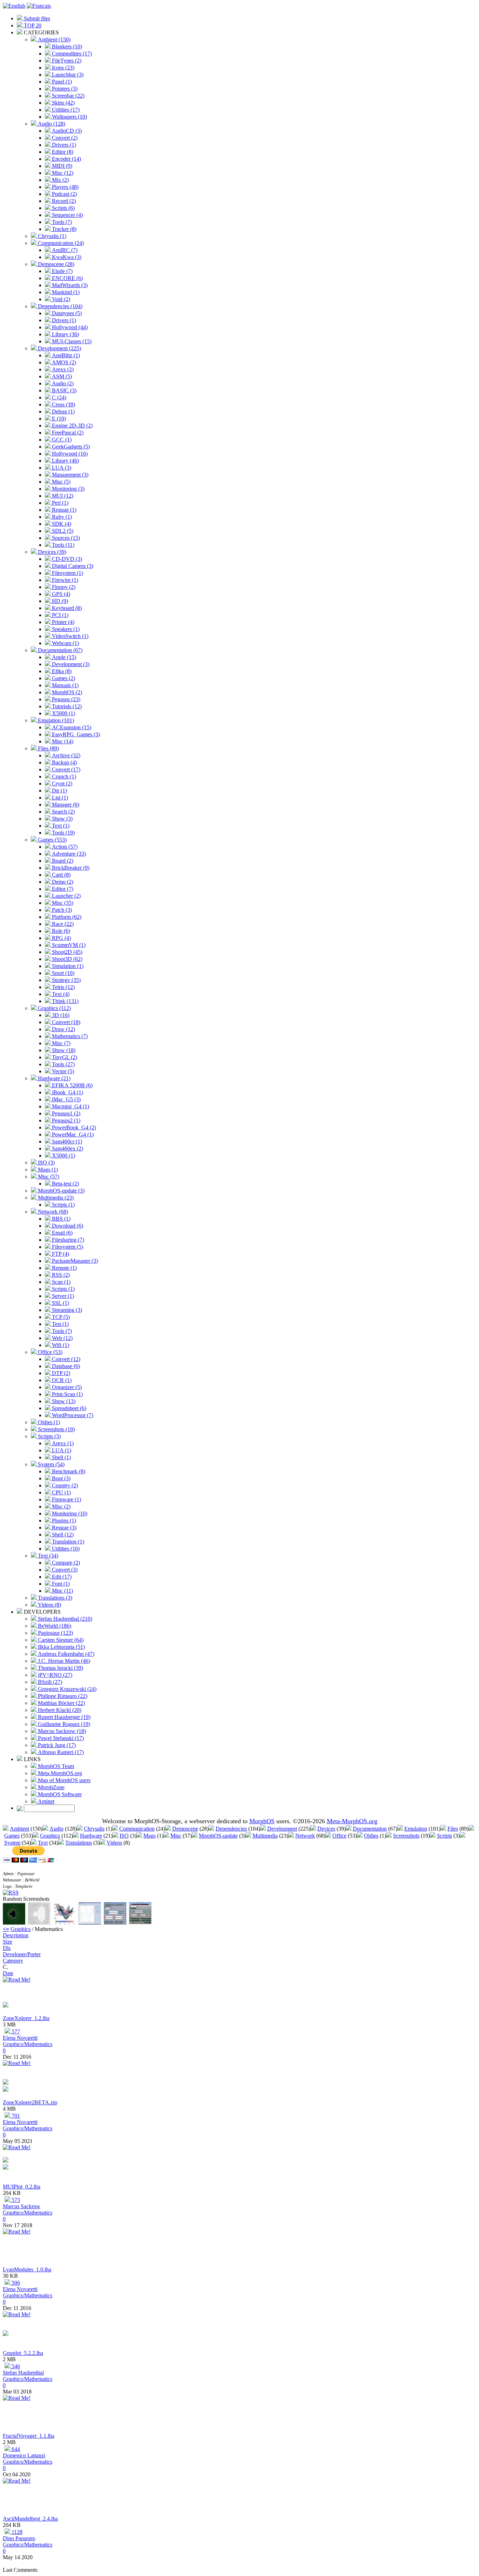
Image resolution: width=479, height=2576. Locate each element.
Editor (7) (62, 889)
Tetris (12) (63, 987)
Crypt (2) (61, 784)
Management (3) (69, 475)
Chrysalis (94, 1829)
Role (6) (60, 931)
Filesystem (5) (67, 1247)
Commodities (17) (71, 54)
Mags (150, 1836)
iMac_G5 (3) (66, 1099)
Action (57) (64, 847)
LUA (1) (61, 1450)
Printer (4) (62, 622)
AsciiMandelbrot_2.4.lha (30, 2519)
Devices (326, 1829)
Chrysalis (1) (51, 236)
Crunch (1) (63, 776)
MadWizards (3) (69, 285)
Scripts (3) (49, 1436)
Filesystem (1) (67, 573)
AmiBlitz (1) (65, 355)
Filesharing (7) (67, 1240)
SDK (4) (61, 524)
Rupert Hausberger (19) (63, 1717)
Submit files (36, 18)
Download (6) (67, 1226)
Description (16, 1935)
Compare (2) (65, 1563)
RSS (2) (60, 1275)
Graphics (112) (54, 1008)
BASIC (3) (63, 390)
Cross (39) (63, 404)
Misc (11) (62, 1591)
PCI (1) (59, 615)
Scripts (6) (63, 208)
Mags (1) (47, 1170)
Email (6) (62, 1233)
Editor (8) (62, 152)
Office (339, 1836)
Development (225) (59, 348)
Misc (176, 1836)
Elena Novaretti (20, 2038)
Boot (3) (60, 1478)
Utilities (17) (65, 110)
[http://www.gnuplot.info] (6, 2334)
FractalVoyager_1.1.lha (29, 2436)
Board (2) (62, 861)
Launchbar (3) (67, 75)
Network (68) (52, 1212)
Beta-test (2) (65, 1184)
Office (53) (49, 1352)
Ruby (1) (61, 517)
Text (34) (47, 1556)
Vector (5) (62, 1071)
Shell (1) (61, 1457)
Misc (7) (60, 1043)
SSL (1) (60, 1303)
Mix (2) (60, 180)
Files (453, 1829)
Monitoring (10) (69, 1513)
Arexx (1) (62, 1443)
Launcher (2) (66, 896)
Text (43, 1843)
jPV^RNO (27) (54, 1675)
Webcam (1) (65, 643)
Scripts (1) (63, 1205)
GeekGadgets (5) (70, 447)
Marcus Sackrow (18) (61, 1731)
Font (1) (60, 1584)
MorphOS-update (218, 1836)
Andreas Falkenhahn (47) (65, 1654)
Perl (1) (59, 503)
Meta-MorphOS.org (59, 1773)
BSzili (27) (49, 1682)
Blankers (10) (66, 47)
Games (12, 1836)
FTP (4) (60, 1254)
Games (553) (52, 840)
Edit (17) (61, 1577)
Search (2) (63, 812)
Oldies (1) (48, 1422)
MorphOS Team (55, 1766)
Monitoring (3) (68, 489)
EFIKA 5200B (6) (72, 1085)
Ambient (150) (53, 39)
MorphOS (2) (66, 692)
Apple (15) (63, 657)
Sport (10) (62, 973)
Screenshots (406, 1836)
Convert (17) (65, 769)
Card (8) (60, 875)
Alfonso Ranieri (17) (60, 1752)
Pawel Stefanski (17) (60, 1738)
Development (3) (70, 664)
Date (8, 1973)
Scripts (444, 1836)
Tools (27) (63, 1064)
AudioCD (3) (66, 131)
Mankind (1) (65, 292)
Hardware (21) (53, 1078)
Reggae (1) (63, 510)
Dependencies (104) (59, 306)
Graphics (50, 1836)
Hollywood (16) (69, 454)
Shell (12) (62, 1535)
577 (15, 2031)
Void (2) (60, 299)
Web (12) (62, 1338)
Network (305, 1836)
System (12, 1843)
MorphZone (50, 1787)
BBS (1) (60, 1219)
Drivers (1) (63, 145)
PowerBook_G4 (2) (73, 1127)
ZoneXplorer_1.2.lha (26, 2018)
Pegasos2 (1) (65, 1120)
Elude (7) (62, 271)
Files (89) (48, 748)
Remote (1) (64, 1268)
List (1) (59, 798)
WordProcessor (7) (72, 1415)
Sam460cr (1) (66, 1141)
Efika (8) (61, 671)
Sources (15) (65, 538)
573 (15, 2200)
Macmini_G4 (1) (70, 1106)
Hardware (91, 1836)
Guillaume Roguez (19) (63, 1724)
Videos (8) (49, 1605)
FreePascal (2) (67, 433)
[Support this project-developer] (6, 2006)
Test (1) (60, 1324)
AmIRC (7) (64, 250)
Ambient (19, 1829)
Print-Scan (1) (67, 1394)
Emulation (416, 1829)
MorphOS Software (59, 1794)
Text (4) (60, 994)
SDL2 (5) (62, 531)
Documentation (370, 1829)
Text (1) (60, 826)
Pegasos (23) (65, 699)
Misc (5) (60, 482)
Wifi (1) (60, 1345)
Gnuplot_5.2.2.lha (23, 2353)
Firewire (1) (64, 580)
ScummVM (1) (68, 945)
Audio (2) (62, 383)
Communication (137, 1829)
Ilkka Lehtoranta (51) (61, 1647)
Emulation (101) (55, 720)
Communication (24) (60, 243)
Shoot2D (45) (66, 952)
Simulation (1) (67, 966)
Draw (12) (63, 1029)
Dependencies (231, 1829)
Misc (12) (62, 173)
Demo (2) (62, 882)
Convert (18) (65, 1022)
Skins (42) (63, 103)
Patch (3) (61, 910)
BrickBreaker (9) (70, 868)
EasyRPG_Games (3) (75, 734)
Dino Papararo (19, 2538)
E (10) (58, 419)
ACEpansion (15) (71, 727)
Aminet (45, 1801)
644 (15, 2449)
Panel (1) (61, 82)
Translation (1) (67, 1542)
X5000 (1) (63, 713)
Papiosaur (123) (55, 1633)
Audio (56, 1829)
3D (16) (60, 1015)
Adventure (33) (68, 854)
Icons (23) (62, 68)
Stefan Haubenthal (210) (64, 1619)
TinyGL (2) (64, 1057)
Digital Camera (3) (72, 566)
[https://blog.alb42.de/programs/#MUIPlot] (6, 2168)
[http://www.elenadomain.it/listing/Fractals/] (6, 2083)
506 (15, 2283)
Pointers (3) (64, 89)
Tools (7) (61, 222)
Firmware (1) (66, 1499)
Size (8, 1942)
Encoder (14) (66, 159)
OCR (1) (61, 1380)
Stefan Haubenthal (23, 2373)
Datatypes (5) (66, 313)
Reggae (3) (63, 1528)
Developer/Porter (22, 1954)
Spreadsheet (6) (68, 1408)
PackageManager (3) (74, 1261)
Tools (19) (63, 833)
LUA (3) (61, 468)
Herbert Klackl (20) (59, 1710)
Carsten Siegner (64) (60, 1640)
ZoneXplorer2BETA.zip (30, 2102)
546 (15, 2366)
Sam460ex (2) (67, 1148)
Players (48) (65, 187)
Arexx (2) (62, 369)
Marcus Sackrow (22, 2206)
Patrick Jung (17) (56, 1745)
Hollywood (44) (69, 327)
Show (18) (63, 1050)
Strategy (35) (66, 980)
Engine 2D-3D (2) (72, 426)
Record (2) (63, 201)
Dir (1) (59, 791)
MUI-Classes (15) (71, 341)
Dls (7, 1948)
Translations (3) (54, 1598)
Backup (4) (64, 762)
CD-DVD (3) (66, 559)
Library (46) (65, 461)
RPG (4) (61, 938)
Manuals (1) (65, 685)
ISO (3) (46, 1163)
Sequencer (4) (67, 215)
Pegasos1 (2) (65, 1113)
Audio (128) (51, 124)
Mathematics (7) (69, 1036)
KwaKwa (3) (66, 257)
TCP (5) (60, 1317)
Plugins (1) (63, 1521)
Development (282, 1829)
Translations (79, 1843)
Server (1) (62, 1296)
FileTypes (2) (66, 61)
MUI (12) (62, 496)
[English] (14, 6)
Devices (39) (51, 552)
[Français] (39, 6)
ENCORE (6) (67, 278)
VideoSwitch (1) (69, 636)
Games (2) (63, 678)
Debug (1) (63, 411)
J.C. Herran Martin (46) (63, 1661)
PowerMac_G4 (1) (72, 1134)
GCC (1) (61, 440)
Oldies (371, 1836)
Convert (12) (65, 1359)
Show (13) (63, 1401)
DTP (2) (60, 1373)
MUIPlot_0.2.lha (22, 2187)
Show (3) (62, 819)
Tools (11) (62, 545)
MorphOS (262, 1821)
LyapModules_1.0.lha (27, 2269)
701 (15, 2116)
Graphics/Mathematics (28, 2044)
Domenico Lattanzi (24, 2455)
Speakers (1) (65, 629)
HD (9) (59, 601)
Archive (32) (65, 755)
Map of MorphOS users (63, 1780)
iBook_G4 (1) (67, 1092)
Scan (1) (60, 1282)
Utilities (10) (65, 1549)
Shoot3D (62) (66, 959)
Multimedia (265, 1836)
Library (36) (65, 334)
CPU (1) (61, 1492)
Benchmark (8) (68, 1471)
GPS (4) (60, 594)
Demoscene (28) (55, 264)
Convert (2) (64, 138)
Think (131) (65, 1001)
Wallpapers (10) (69, 117)
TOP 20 (32, 25)
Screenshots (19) (56, 1429)
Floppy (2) (63, 587)
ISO (124, 1836)
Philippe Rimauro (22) (62, 1696)
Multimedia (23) (55, 1198)
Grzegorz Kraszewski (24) (66, 1689)
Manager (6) (65, 805)
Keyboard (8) (66, 608)
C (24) (58, 397)
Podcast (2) (64, 194)
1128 (16, 2532)
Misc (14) (62, 741)
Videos (114, 1843)
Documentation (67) (59, 650)
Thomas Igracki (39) (60, 1668)
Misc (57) (48, 1177)
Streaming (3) (66, 1310)
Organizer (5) (66, 1387)
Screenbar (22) (68, 96)
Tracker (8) (63, 229)
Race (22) (62, 924)
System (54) (50, 1464)
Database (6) (65, 1366)
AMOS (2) (63, 362)
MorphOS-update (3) (60, 1191)
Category (13, 1961)
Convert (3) (64, 1570)
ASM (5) (61, 376)
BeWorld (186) (54, 1626)
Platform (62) (66, 917)
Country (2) (64, 1485)
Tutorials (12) (66, 706)
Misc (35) (62, 903)
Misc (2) (60, 1506)
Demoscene (185, 1829)
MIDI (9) (61, 166)
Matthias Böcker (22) (61, 1703)
